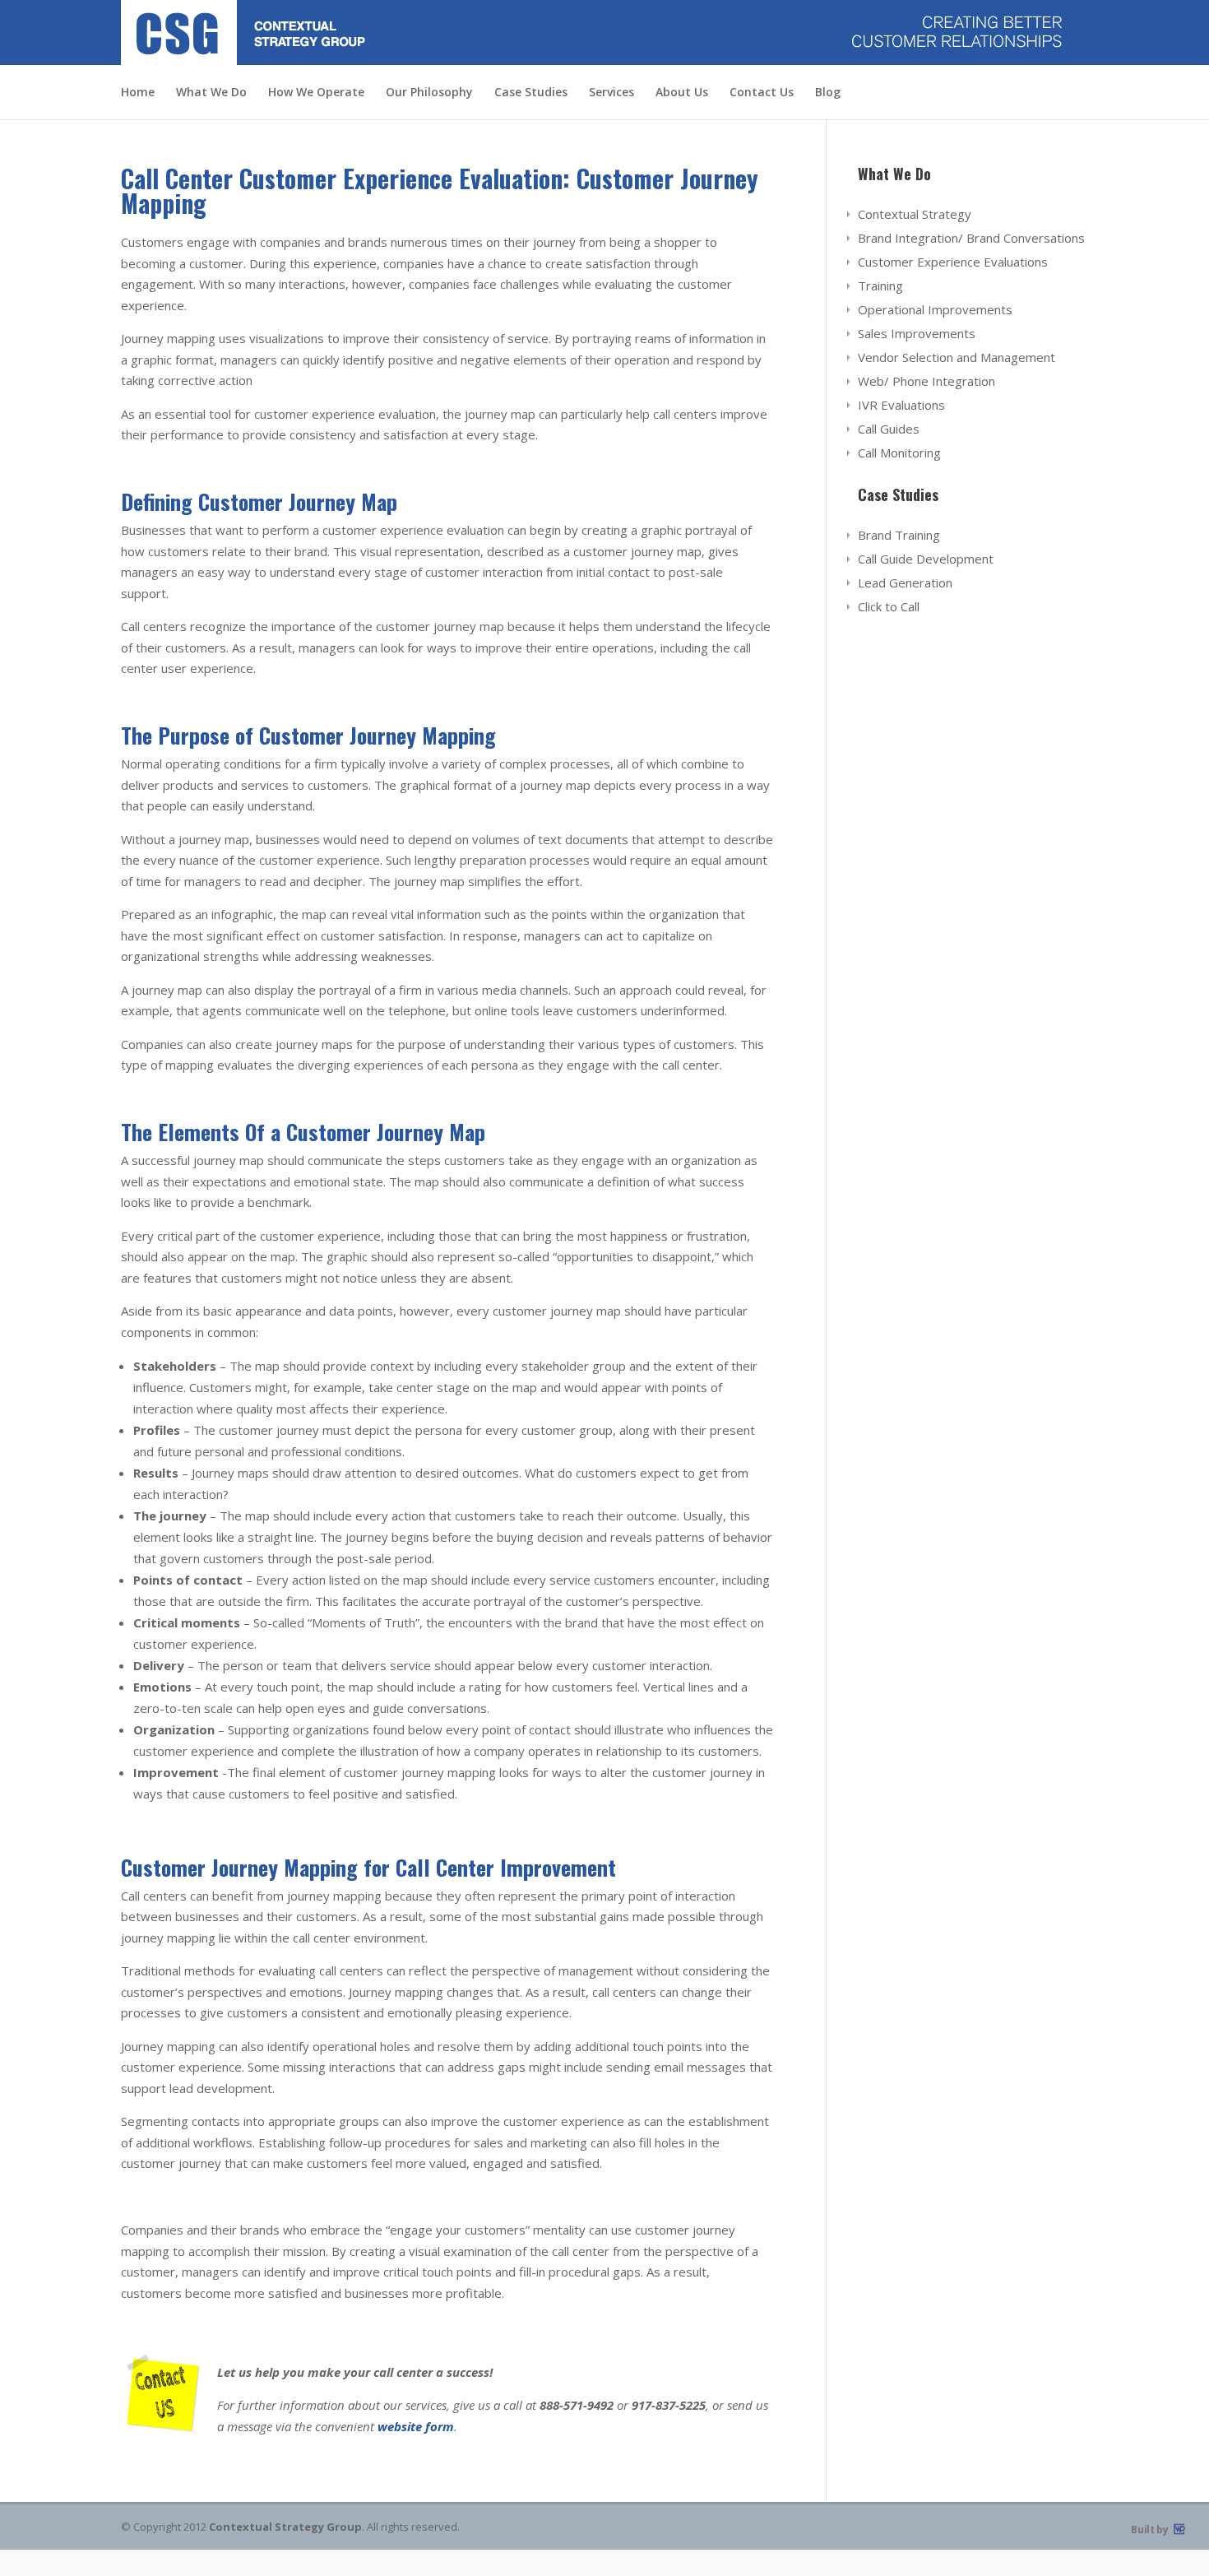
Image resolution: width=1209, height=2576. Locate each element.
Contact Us (762, 93)
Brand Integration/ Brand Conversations (971, 238)
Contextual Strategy (915, 214)
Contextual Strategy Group (285, 2527)
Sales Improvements (917, 333)
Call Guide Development (926, 559)
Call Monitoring (899, 453)
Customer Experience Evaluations (953, 262)
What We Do (211, 93)
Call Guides (889, 429)
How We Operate (316, 93)
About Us (682, 93)
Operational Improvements (935, 309)
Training (880, 285)
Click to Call (889, 606)
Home (138, 93)
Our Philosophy (429, 93)
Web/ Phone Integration (926, 381)
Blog (828, 93)
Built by (1151, 2530)
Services (611, 93)
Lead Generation (905, 583)
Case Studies (531, 93)
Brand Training (899, 535)
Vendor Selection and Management (957, 357)
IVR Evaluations (901, 405)
